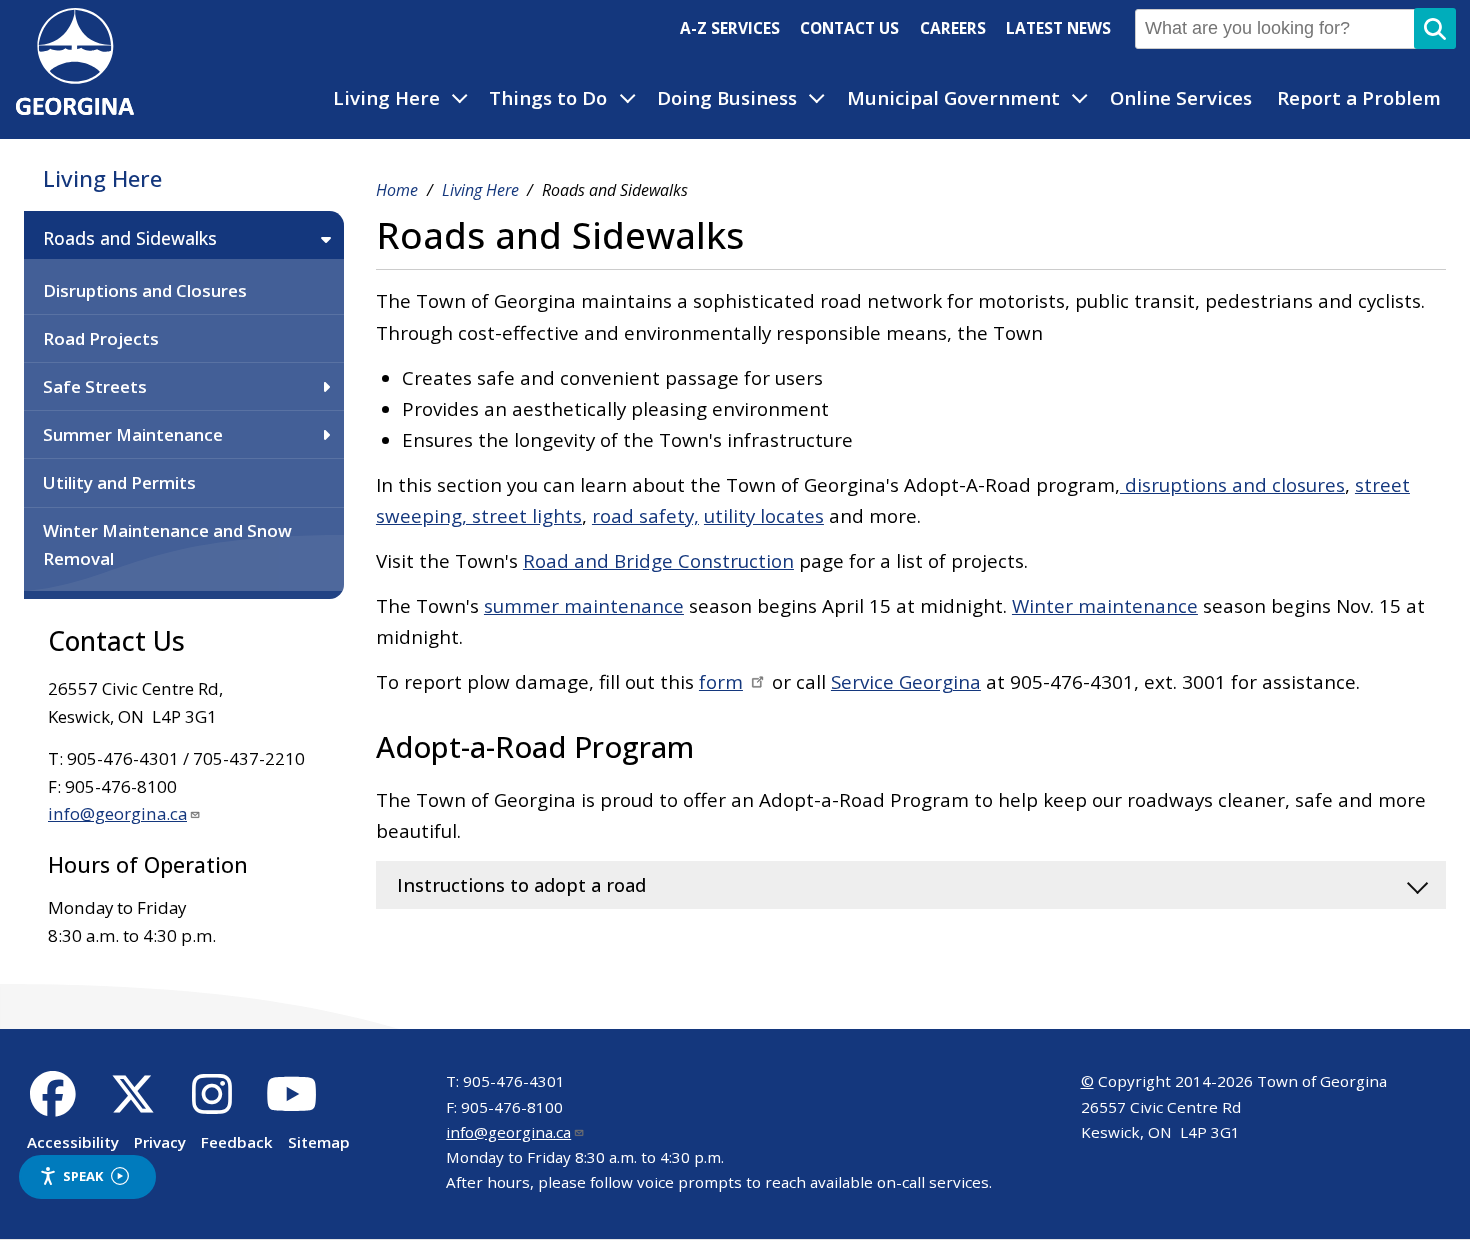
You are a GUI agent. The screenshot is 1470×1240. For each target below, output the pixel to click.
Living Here (386, 98)
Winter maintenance (1105, 606)
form (721, 682)
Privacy (160, 1142)
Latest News (1058, 28)
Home (397, 190)
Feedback (237, 1142)
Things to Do (548, 98)
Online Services (1181, 98)
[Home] (75, 108)
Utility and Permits (119, 482)
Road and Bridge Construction (658, 561)
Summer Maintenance (133, 434)
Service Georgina (906, 682)
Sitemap (319, 1142)
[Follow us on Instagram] (212, 1105)
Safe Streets (95, 386)
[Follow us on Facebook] (53, 1105)
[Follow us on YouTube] (291, 1105)
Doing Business (727, 98)
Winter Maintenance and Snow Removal (167, 544)
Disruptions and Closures (145, 290)
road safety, (645, 516)
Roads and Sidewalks (130, 238)
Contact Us (849, 28)
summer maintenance (584, 606)
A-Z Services (730, 28)
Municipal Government (953, 98)
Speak (83, 1176)
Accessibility (73, 1142)
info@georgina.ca (117, 813)
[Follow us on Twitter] (132, 1105)
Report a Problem (1359, 98)
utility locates (764, 516)
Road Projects (101, 338)
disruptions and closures (1232, 485)
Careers (953, 28)
